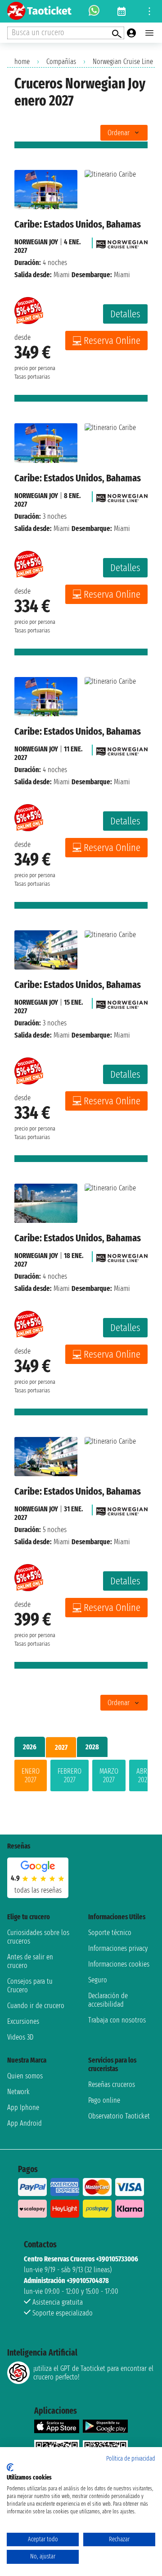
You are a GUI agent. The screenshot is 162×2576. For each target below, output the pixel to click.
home (22, 62)
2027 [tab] (61, 1747)
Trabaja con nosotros (117, 2020)
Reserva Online (112, 341)
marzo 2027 (109, 1775)
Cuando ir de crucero (36, 2006)
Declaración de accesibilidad (108, 2000)
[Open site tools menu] (149, 11)
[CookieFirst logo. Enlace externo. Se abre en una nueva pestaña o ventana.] (10, 2467)
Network (18, 2092)
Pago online (104, 2100)
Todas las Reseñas (38, 1890)
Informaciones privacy (118, 1948)
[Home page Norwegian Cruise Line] (122, 242)
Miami (62, 275)
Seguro (98, 1980)
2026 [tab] (30, 1747)
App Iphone (23, 2107)
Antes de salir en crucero (30, 1961)
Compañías (61, 62)
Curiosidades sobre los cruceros (38, 1937)
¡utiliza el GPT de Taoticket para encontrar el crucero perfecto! (93, 2373)
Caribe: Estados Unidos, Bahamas (78, 224)
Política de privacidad (131, 2459)
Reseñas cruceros (112, 2084)
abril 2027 (144, 1775)
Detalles (125, 314)
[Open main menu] (149, 33)
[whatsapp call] (94, 11)
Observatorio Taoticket (119, 2116)
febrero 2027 (70, 1775)
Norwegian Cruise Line (123, 62)
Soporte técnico (110, 1933)
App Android (25, 2123)
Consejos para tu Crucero (30, 1986)
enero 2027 (31, 1775)
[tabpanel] (81, 1777)
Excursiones (23, 2021)
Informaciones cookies (119, 1964)
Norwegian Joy (36, 242)
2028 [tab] (92, 1747)
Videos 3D (20, 2037)
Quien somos (25, 2076)
